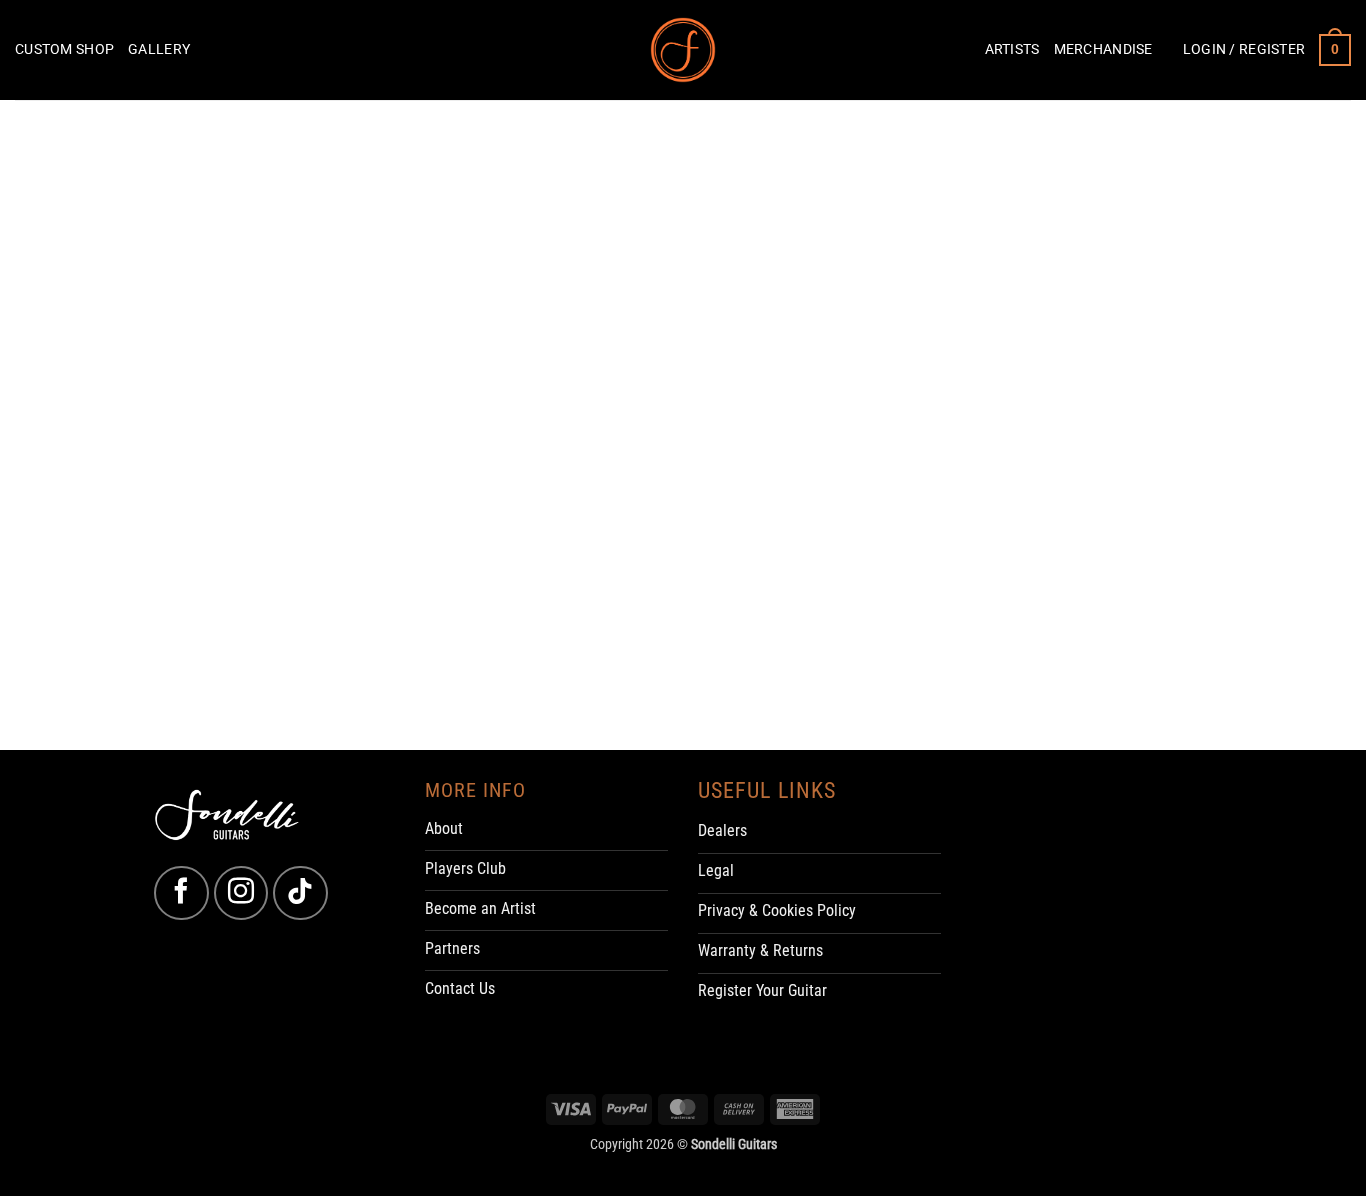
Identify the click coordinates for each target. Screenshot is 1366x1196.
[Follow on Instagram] (241, 893)
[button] (1244, 50)
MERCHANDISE (1103, 49)
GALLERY (159, 49)
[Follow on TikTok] (300, 893)
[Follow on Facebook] (181, 893)
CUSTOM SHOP (64, 49)
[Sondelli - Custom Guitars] (683, 50)
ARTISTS (1012, 49)
